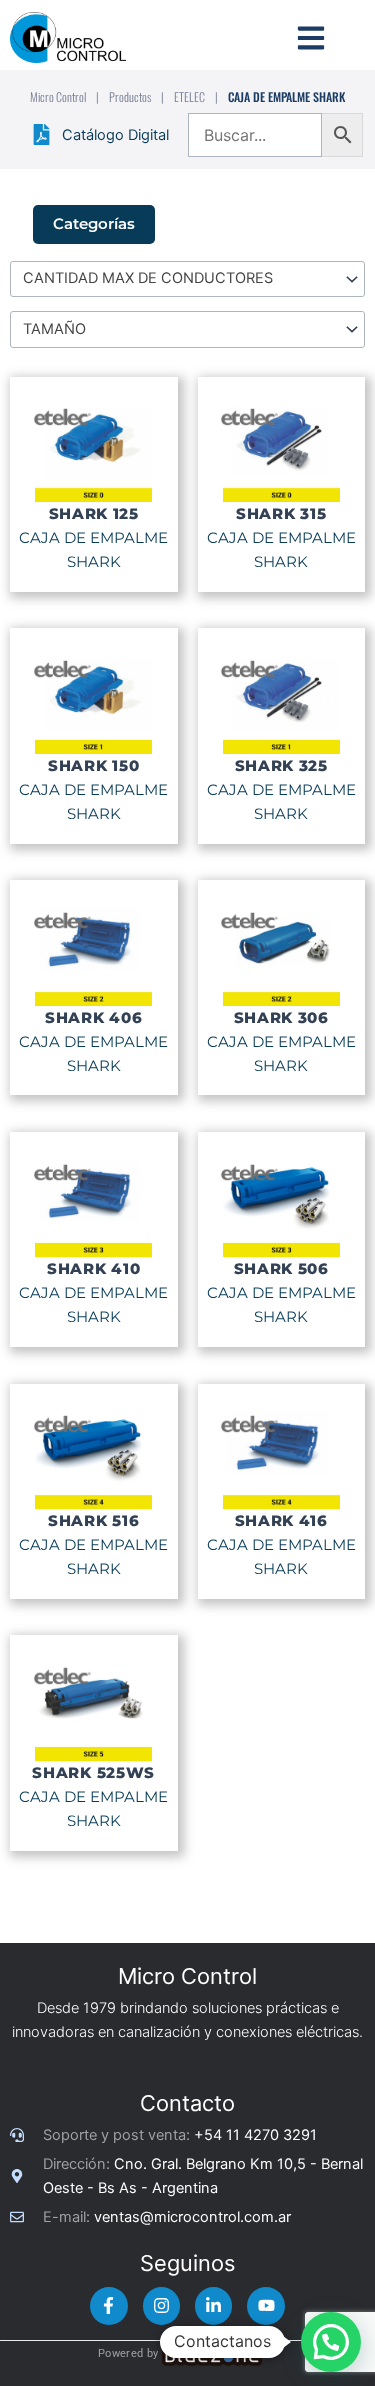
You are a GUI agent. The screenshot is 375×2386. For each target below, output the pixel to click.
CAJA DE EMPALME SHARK (93, 550)
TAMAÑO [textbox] (54, 329)
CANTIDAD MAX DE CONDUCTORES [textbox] (148, 278)
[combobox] (187, 279)
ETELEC (189, 96)
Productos (130, 96)
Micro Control (58, 96)
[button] (331, 2342)
